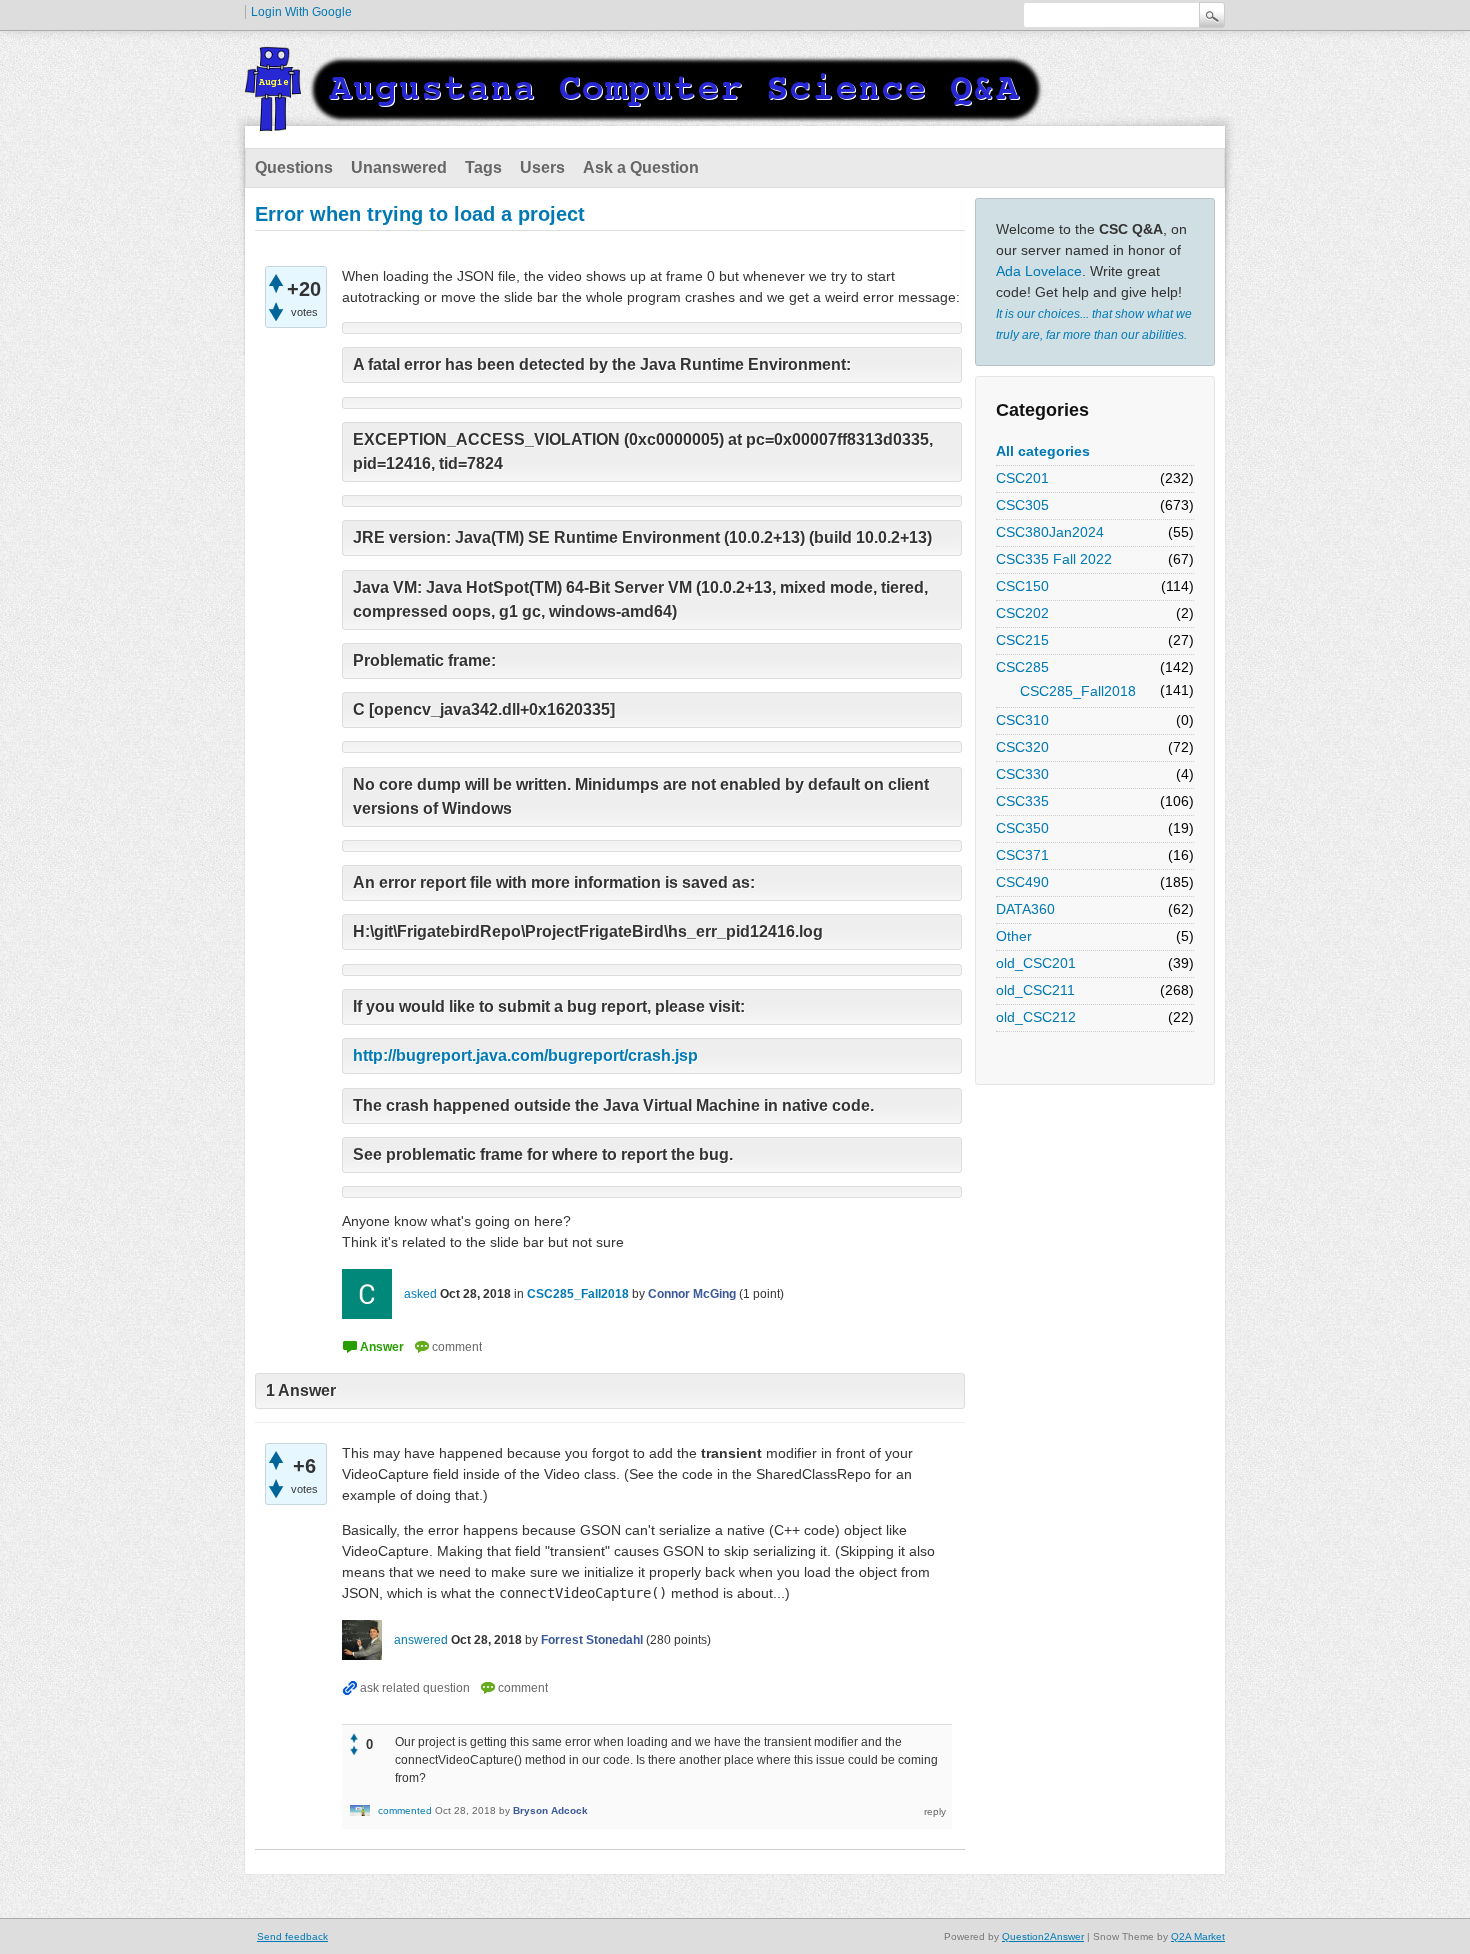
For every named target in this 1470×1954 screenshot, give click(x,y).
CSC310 (1022, 720)
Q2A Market (1198, 1936)
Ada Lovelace (1039, 271)
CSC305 (1022, 505)
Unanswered (399, 167)
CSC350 (1022, 828)
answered (421, 1640)
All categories (1043, 451)
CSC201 (1022, 478)
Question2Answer (1043, 1936)
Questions (294, 167)
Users (542, 167)
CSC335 (1022, 801)
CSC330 (1022, 774)
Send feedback (292, 1936)
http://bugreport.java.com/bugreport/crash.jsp (525, 1055)
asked (420, 1294)
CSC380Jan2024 (1050, 532)
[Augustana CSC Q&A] (645, 119)
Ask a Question (641, 167)
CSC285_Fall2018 (1078, 691)
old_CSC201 (1036, 963)
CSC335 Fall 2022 (1054, 559)
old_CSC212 (1036, 1017)
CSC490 (1022, 882)
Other (1014, 936)
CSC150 (1022, 586)
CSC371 (1022, 855)
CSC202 (1022, 613)
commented (405, 1810)
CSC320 (1022, 747)
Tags (483, 167)
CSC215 (1022, 640)
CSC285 (1022, 667)
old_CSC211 (1035, 990)
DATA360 (1025, 909)
